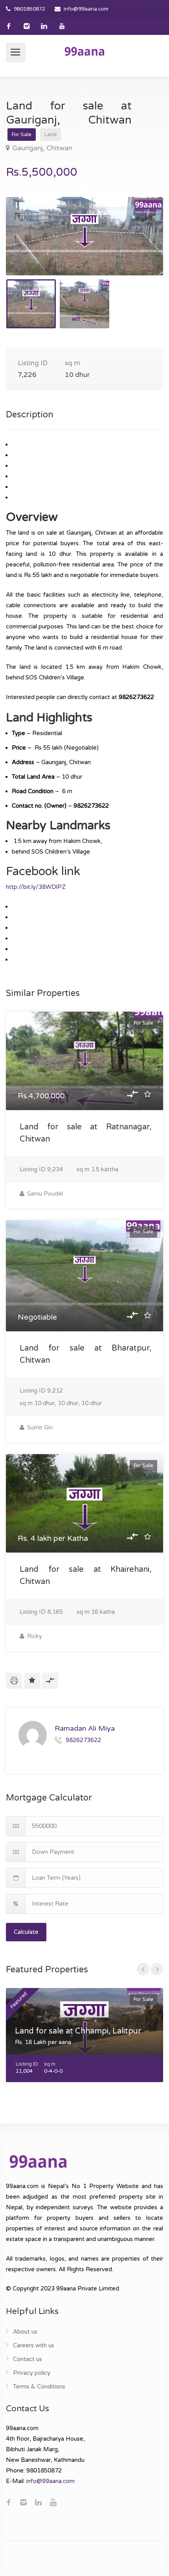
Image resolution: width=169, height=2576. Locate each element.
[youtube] (62, 26)
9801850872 (29, 9)
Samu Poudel (44, 1194)
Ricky (34, 1636)
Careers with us (34, 2345)
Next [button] (141, 246)
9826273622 (83, 1740)
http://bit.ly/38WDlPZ (36, 887)
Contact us (28, 2359)
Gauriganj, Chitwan (42, 148)
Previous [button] (28, 246)
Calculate (26, 1932)
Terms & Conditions (39, 2387)
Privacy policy (32, 2373)
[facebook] (9, 26)
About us (25, 2332)
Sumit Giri (39, 1427)
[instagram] (27, 26)
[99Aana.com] (84, 51)
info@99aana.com (86, 9)
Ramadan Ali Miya (85, 1728)
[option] (84, 236)
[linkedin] (44, 26)
